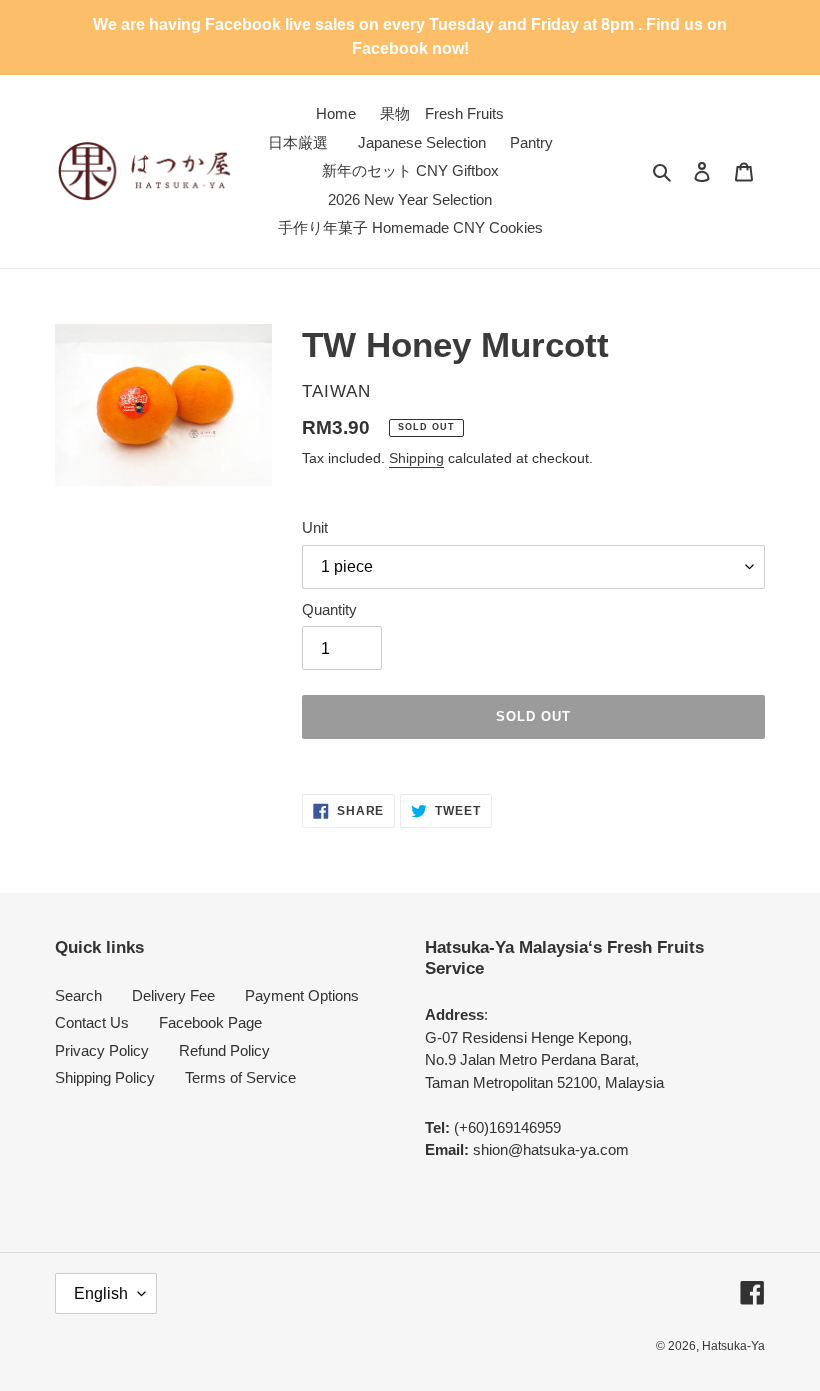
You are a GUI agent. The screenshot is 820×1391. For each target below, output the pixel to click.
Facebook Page (210, 1022)
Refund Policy (224, 1050)
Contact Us (92, 1022)
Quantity (329, 609)
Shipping (416, 458)
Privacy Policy (102, 1050)
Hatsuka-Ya (733, 1346)
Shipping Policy (105, 1077)
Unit (315, 527)
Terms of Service (240, 1077)
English (101, 1293)
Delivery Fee (173, 995)
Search (78, 995)
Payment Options (302, 995)
